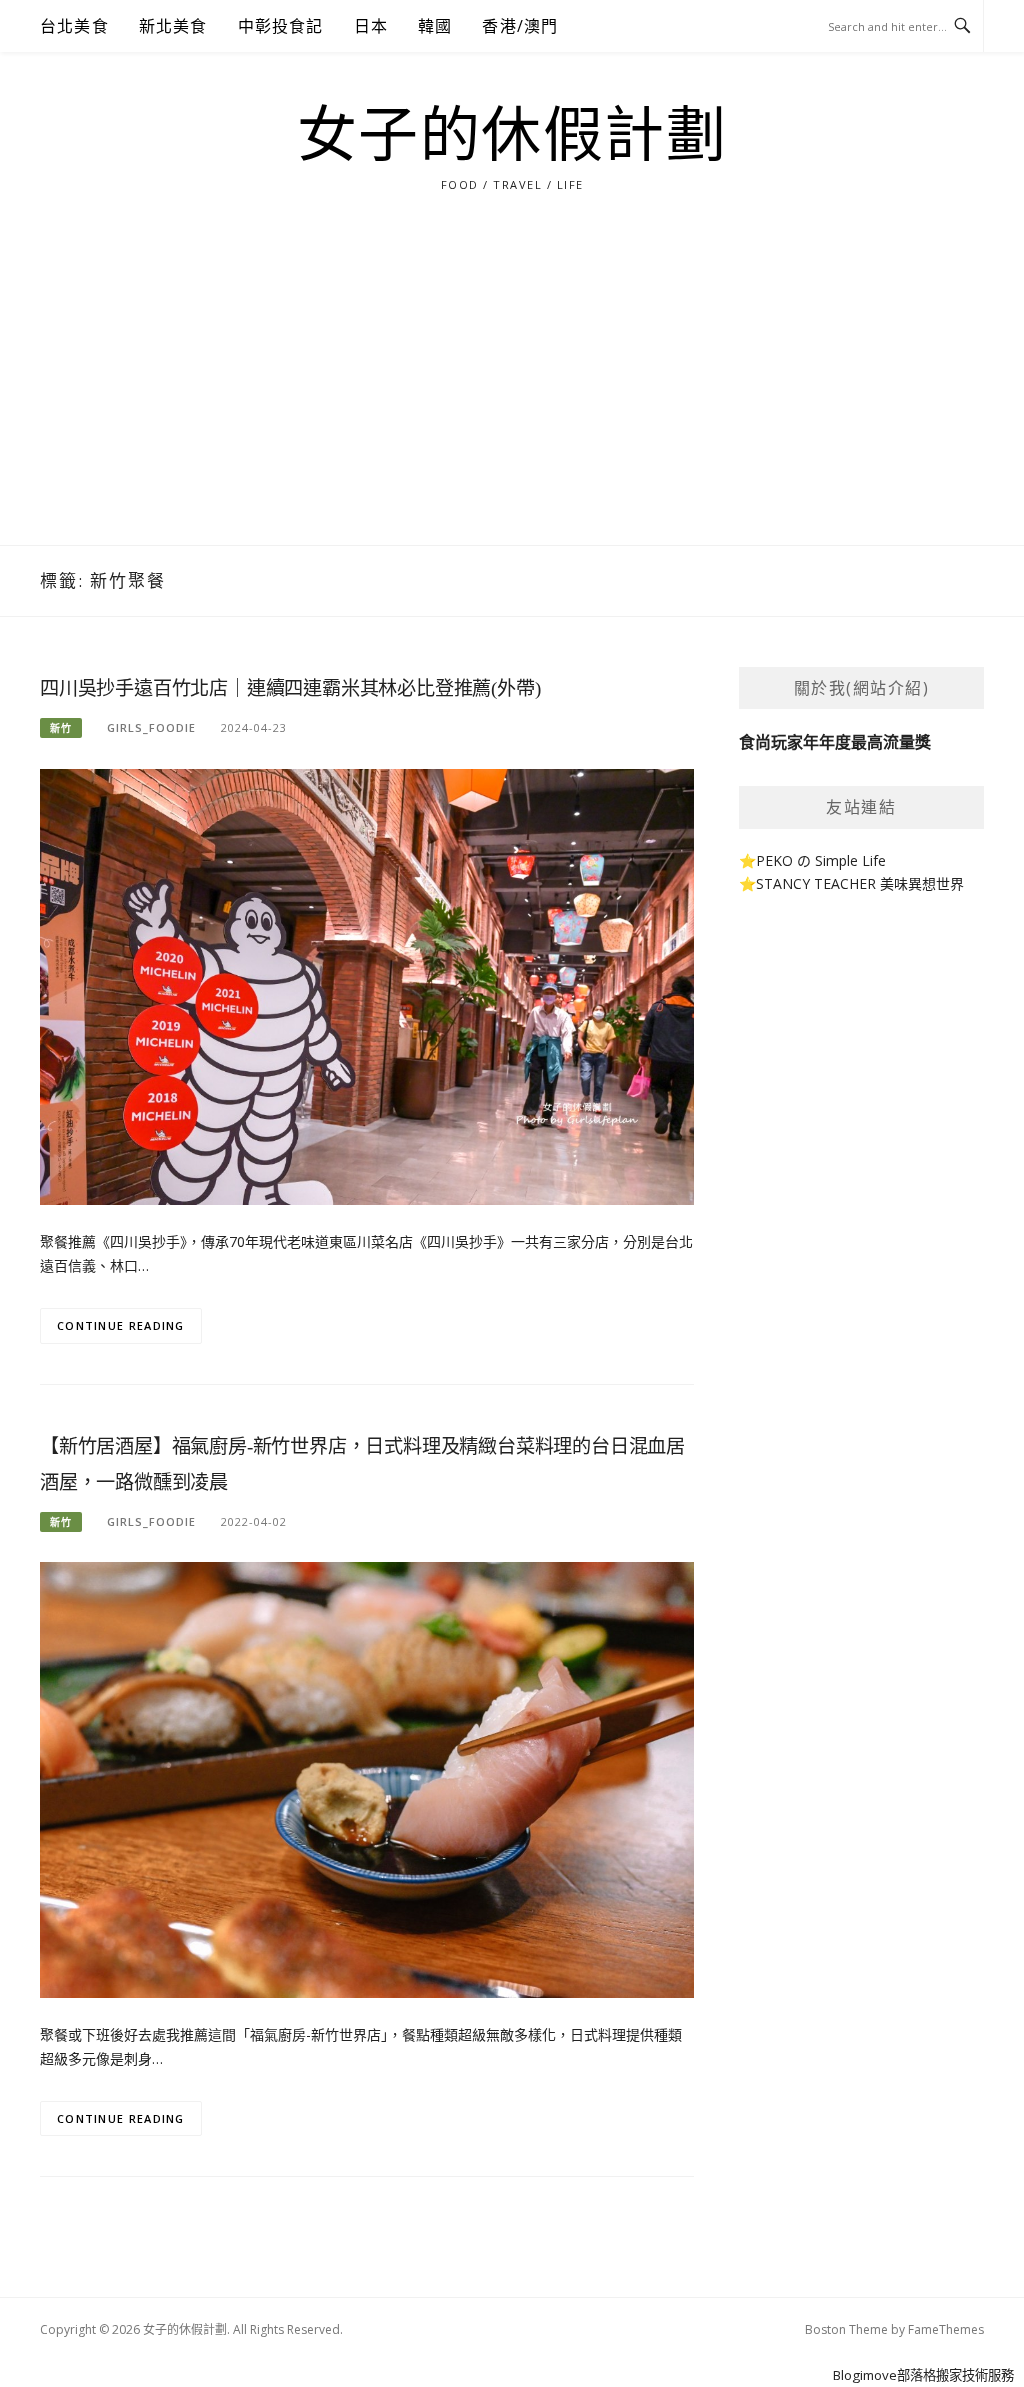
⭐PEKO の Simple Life (812, 860)
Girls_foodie (151, 727)
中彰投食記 (281, 26)
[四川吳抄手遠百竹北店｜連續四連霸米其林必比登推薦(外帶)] (367, 985)
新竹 (61, 728)
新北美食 (173, 26)
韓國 (435, 26)
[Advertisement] (512, 395)
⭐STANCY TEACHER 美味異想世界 (851, 883)
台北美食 (74, 26)
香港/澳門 (520, 26)
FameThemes (946, 2329)
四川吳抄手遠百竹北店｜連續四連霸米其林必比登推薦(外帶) (290, 688)
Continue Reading (121, 1325)
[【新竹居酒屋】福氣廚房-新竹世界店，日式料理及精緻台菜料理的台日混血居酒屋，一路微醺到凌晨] (367, 1778)
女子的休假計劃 (512, 136)
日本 (371, 26)
